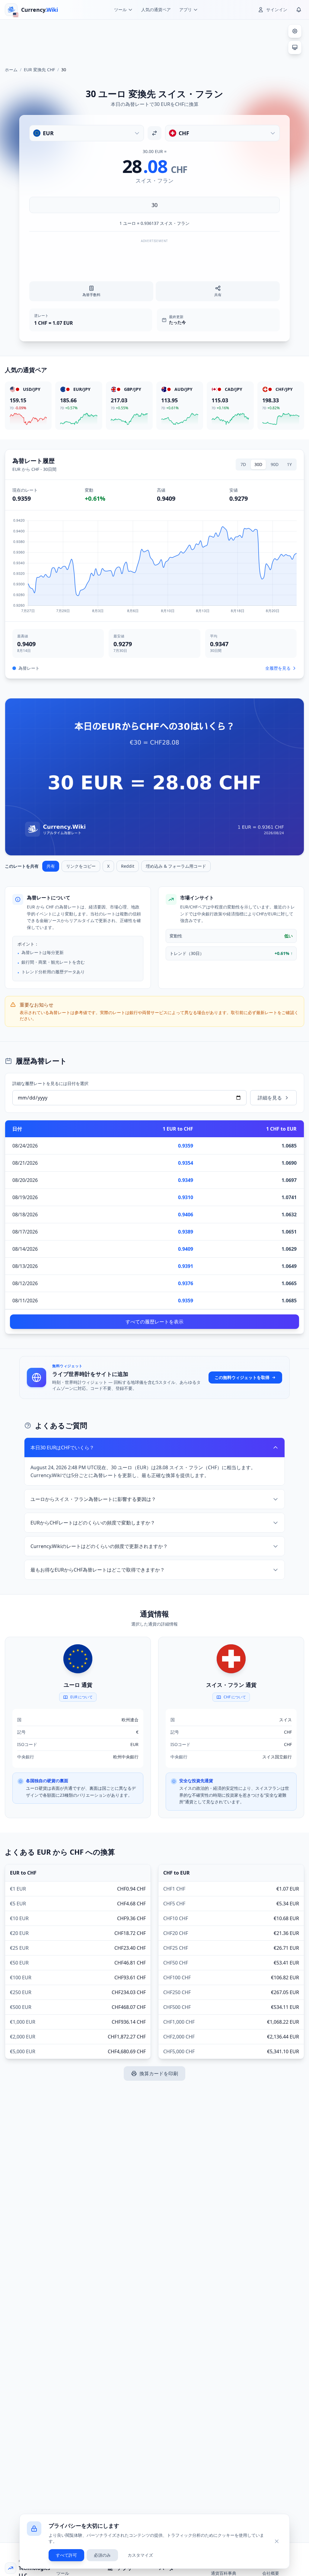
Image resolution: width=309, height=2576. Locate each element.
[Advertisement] (154, 40)
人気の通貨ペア (156, 10)
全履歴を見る (278, 668)
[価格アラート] (299, 10)
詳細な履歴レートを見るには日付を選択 (50, 1083)
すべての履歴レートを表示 (154, 1322)
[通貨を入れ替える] (154, 133)
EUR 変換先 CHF (39, 70)
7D (243, 464)
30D (258, 464)
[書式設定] (295, 31)
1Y (289, 464)
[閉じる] (277, 2541)
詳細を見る (270, 1098)
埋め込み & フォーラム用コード (176, 866)
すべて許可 (66, 2555)
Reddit (128, 866)
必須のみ (102, 2555)
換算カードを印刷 (159, 2073)
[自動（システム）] (295, 47)
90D (275, 464)
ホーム (11, 70)
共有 (51, 866)
